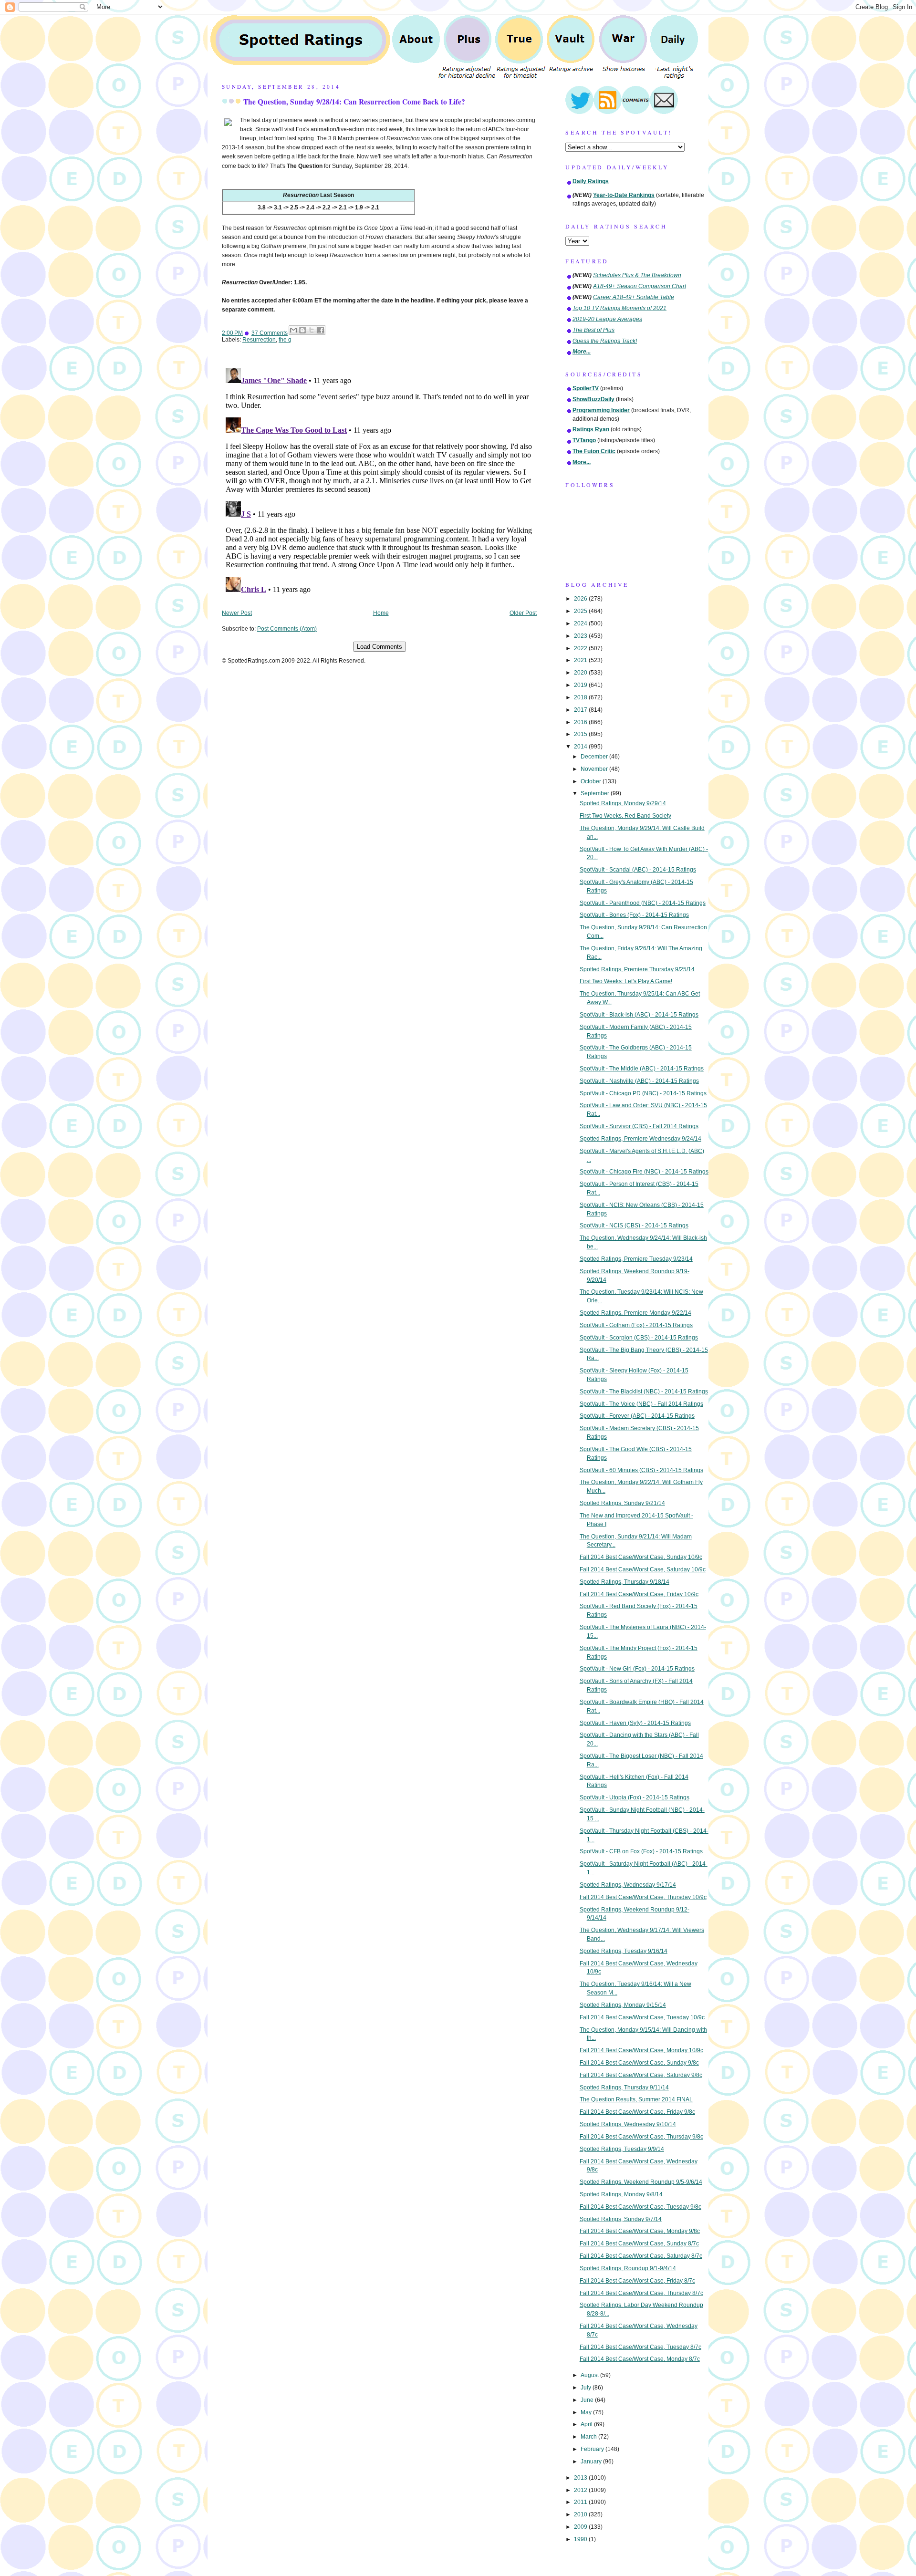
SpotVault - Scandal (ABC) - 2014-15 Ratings (638, 870)
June (588, 2400)
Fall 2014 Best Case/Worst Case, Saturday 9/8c (641, 2075)
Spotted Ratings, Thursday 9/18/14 (625, 1582)
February (593, 2449)
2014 (581, 747)
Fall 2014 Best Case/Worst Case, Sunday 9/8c (639, 2063)
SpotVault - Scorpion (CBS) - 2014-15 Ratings (639, 1338)
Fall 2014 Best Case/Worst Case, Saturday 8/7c (641, 2256)
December (595, 757)
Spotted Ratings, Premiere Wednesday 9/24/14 (640, 1139)
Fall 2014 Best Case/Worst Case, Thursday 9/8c (641, 2137)
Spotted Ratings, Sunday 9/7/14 (621, 2219)
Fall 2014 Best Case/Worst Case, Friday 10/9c (639, 1594)
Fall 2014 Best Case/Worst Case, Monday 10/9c (641, 2050)
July (587, 2388)
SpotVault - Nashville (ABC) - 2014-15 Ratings (639, 1081)
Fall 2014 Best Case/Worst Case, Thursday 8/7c (641, 2293)
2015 (581, 734)
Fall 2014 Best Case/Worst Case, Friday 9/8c (637, 2112)
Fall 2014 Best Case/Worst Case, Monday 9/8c (640, 2231)
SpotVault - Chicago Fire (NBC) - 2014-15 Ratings (644, 1172)
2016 (581, 722)
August (590, 2375)
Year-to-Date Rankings (624, 195)
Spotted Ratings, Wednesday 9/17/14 (628, 1885)
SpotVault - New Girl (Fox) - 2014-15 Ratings (637, 1669)
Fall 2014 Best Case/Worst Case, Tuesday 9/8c (640, 2207)
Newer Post (237, 613)
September (596, 793)
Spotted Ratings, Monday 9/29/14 (623, 803)
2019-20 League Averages (607, 319)
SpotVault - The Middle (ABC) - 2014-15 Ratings (642, 1069)
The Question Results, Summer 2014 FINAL (636, 2099)
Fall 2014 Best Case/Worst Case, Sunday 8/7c (639, 2244)
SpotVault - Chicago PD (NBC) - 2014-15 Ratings (643, 1093)
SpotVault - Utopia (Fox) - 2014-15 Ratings (635, 1797)
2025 (581, 611)
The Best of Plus (593, 330)
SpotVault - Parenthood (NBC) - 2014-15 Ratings (643, 903)
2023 (581, 636)
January (592, 2462)
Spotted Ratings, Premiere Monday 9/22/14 (635, 1313)
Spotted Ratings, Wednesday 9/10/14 (628, 2124)
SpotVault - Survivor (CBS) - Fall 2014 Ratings (639, 1126)
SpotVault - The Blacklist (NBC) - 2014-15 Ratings (644, 1392)
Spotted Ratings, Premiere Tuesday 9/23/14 (636, 1259)
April (587, 2424)
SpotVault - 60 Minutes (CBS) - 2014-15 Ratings (641, 1470)
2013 (581, 2478)
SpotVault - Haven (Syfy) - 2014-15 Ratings (635, 1723)
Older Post (523, 613)
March (589, 2437)
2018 (581, 697)
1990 (581, 2539)
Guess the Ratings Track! (605, 341)
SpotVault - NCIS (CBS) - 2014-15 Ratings (634, 1226)
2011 (581, 2502)
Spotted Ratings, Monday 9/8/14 (621, 2194)
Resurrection (259, 340)
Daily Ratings (591, 181)
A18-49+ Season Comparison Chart (640, 286)
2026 (581, 599)
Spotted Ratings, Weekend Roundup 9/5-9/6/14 (641, 2182)
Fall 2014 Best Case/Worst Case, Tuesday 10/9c (642, 2017)
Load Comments (380, 647)
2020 (581, 673)
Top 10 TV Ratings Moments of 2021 (619, 308)
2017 (581, 710)
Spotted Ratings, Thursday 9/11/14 (624, 2088)
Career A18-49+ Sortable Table (634, 297)
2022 (581, 648)
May (587, 2412)
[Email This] (293, 330)
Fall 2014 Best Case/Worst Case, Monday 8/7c (640, 2359)
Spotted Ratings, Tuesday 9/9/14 (622, 2149)
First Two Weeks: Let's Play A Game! (626, 981)
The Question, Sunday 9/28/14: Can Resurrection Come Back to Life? (354, 102)
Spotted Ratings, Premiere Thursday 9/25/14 (637, 969)
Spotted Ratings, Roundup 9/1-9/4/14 (628, 2268)
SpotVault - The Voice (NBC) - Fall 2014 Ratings (641, 1404)
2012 (581, 2490)
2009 (581, 2527)
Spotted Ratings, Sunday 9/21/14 (622, 1503)
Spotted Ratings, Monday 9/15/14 (623, 2005)
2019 (581, 685)
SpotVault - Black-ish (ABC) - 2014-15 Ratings (639, 1015)
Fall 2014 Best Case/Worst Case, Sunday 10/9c (641, 1557)
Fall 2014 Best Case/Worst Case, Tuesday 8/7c (640, 2347)
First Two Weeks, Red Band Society (625, 816)
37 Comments (270, 333)
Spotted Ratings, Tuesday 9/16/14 (624, 1951)
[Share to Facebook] (321, 330)
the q (285, 340)
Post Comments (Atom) (287, 629)
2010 (581, 2514)
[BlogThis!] (302, 330)
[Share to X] (312, 330)
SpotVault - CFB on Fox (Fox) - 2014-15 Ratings (641, 1851)
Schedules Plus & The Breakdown (637, 275)
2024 (581, 623)
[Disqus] (379, 483)
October (592, 781)
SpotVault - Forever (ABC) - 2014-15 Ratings (637, 1416)
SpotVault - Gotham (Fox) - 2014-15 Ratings (636, 1325)
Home (381, 613)
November (595, 769)
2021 (581, 660)
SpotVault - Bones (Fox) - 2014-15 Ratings (634, 915)
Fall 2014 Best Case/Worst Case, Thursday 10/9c (643, 1897)
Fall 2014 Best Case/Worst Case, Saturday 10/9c (643, 1569)
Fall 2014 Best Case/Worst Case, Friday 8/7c (637, 2281)
